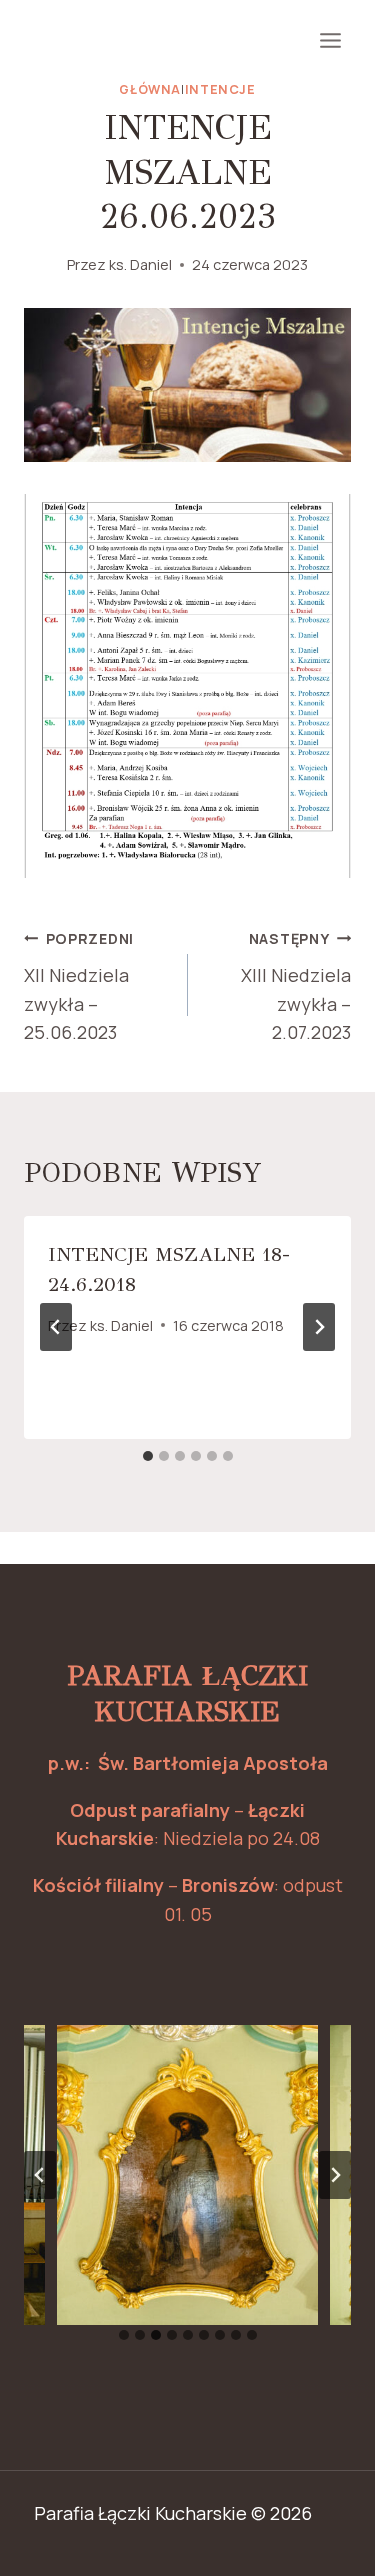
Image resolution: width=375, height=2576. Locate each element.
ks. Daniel (140, 264)
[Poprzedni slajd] (40, 2175)
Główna (150, 89)
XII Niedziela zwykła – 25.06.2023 (79, 986)
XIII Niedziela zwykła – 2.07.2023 (296, 986)
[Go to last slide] (56, 1327)
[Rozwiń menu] (330, 40)
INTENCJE (220, 89)
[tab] (148, 1456)
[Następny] (319, 1327)
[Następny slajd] (335, 2175)
